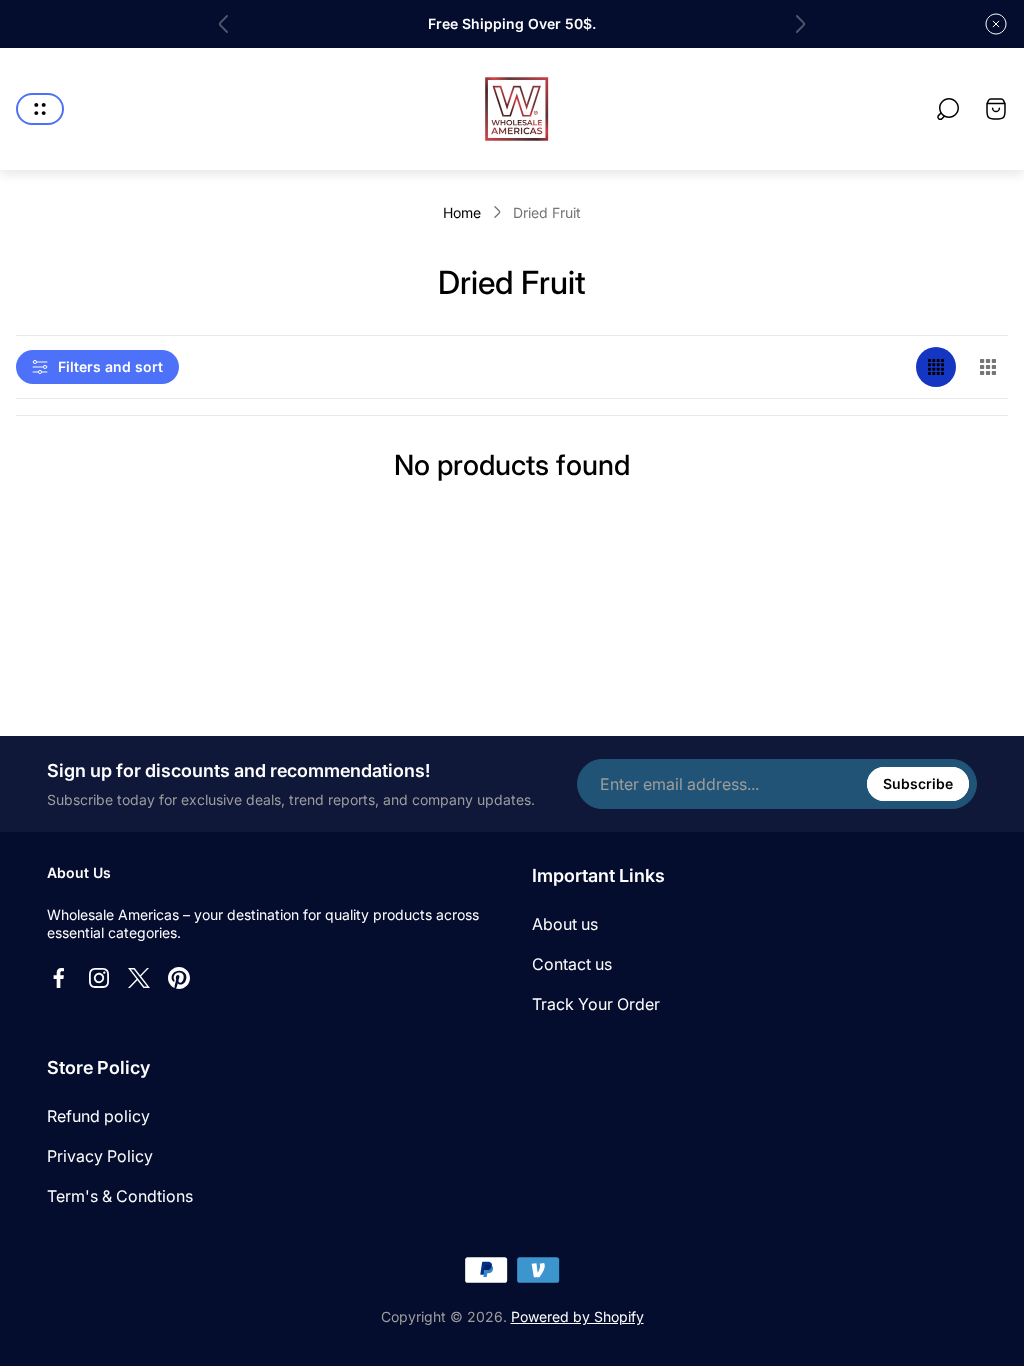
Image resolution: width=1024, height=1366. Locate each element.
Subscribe (918, 783)
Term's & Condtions (120, 1196)
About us (565, 924)
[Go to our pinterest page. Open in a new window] (179, 978)
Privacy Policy (100, 1156)
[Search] (948, 109)
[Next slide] (800, 24)
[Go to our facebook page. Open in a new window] (59, 978)
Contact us (572, 964)
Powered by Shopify (577, 1316)
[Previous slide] (224, 24)
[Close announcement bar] (996, 24)
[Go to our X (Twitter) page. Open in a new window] (139, 978)
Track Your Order (596, 1004)
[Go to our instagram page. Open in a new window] (99, 978)
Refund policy (98, 1116)
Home (462, 212)
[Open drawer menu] (40, 109)
